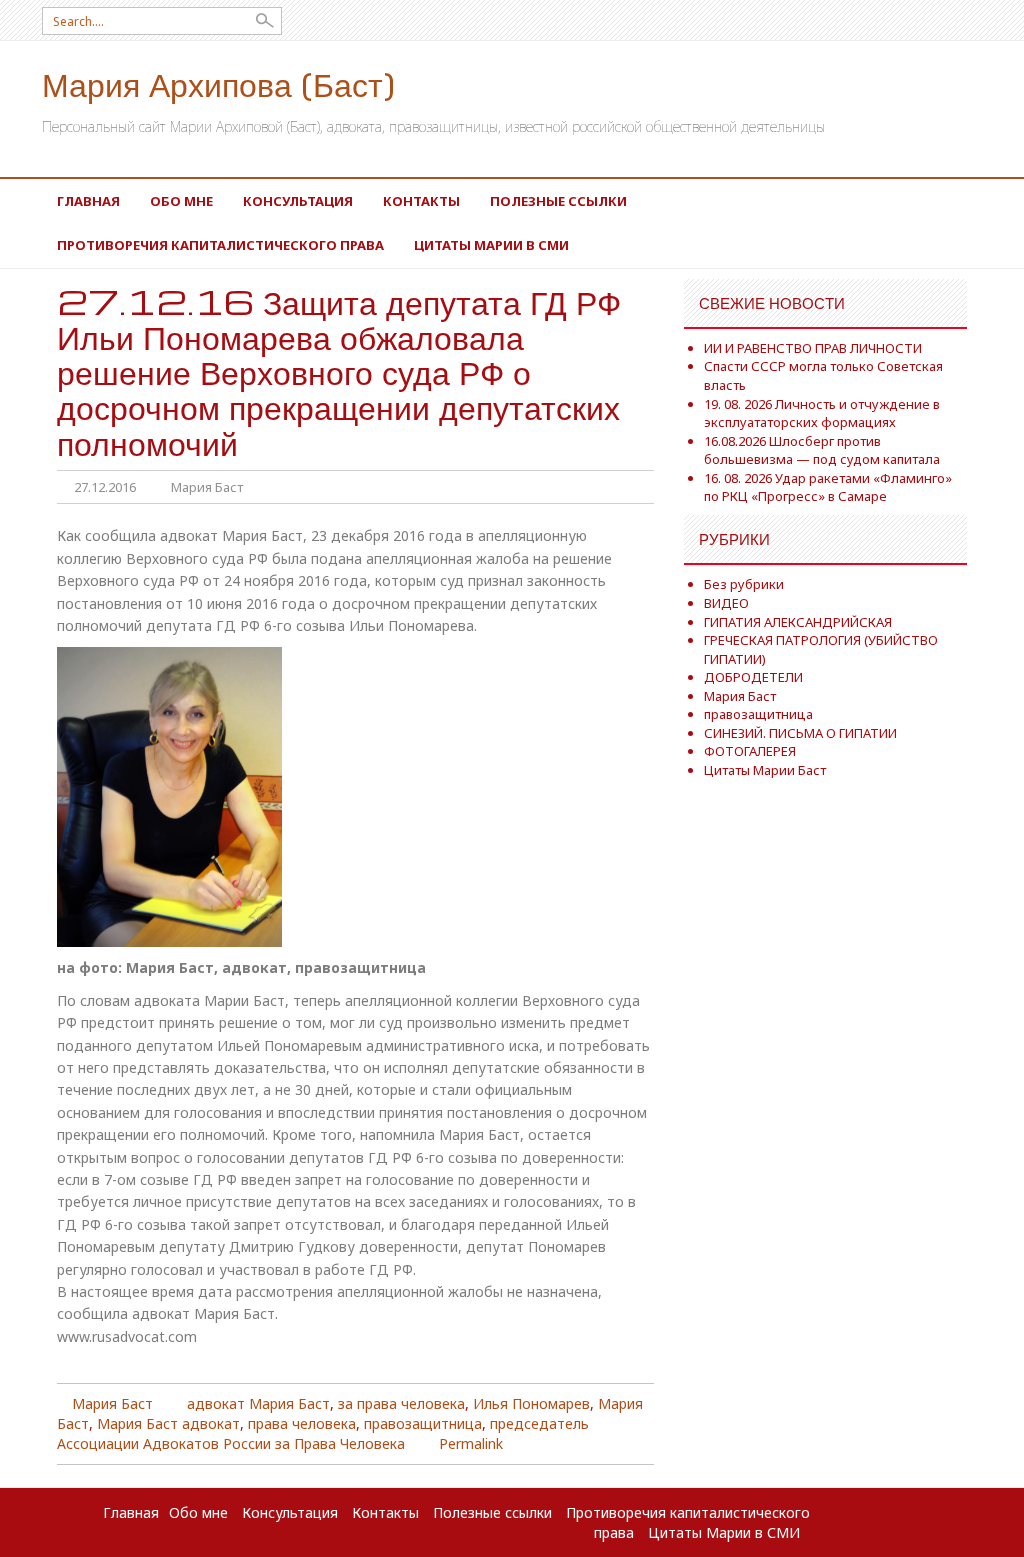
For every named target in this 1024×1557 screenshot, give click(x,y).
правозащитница (423, 1423)
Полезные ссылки (558, 201)
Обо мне (181, 201)
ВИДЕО (726, 603)
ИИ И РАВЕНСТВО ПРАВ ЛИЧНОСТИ (813, 348)
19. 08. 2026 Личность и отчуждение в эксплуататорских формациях (822, 413)
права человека (302, 1423)
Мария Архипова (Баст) (218, 83)
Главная (88, 201)
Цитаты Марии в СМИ (491, 245)
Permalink (471, 1443)
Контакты (421, 201)
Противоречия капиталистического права (220, 245)
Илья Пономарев (531, 1403)
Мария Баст (207, 487)
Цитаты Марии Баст (765, 770)
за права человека (401, 1403)
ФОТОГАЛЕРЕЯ (750, 751)
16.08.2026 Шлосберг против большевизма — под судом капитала (822, 450)
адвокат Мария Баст (258, 1403)
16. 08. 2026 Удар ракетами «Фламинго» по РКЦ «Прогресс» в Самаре (828, 487)
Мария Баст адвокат (168, 1423)
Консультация (298, 201)
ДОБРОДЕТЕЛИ (753, 677)
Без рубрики (744, 584)
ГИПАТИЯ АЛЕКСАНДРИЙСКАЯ (798, 622)
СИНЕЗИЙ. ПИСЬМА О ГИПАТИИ (800, 733)
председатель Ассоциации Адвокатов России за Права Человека (323, 1433)
